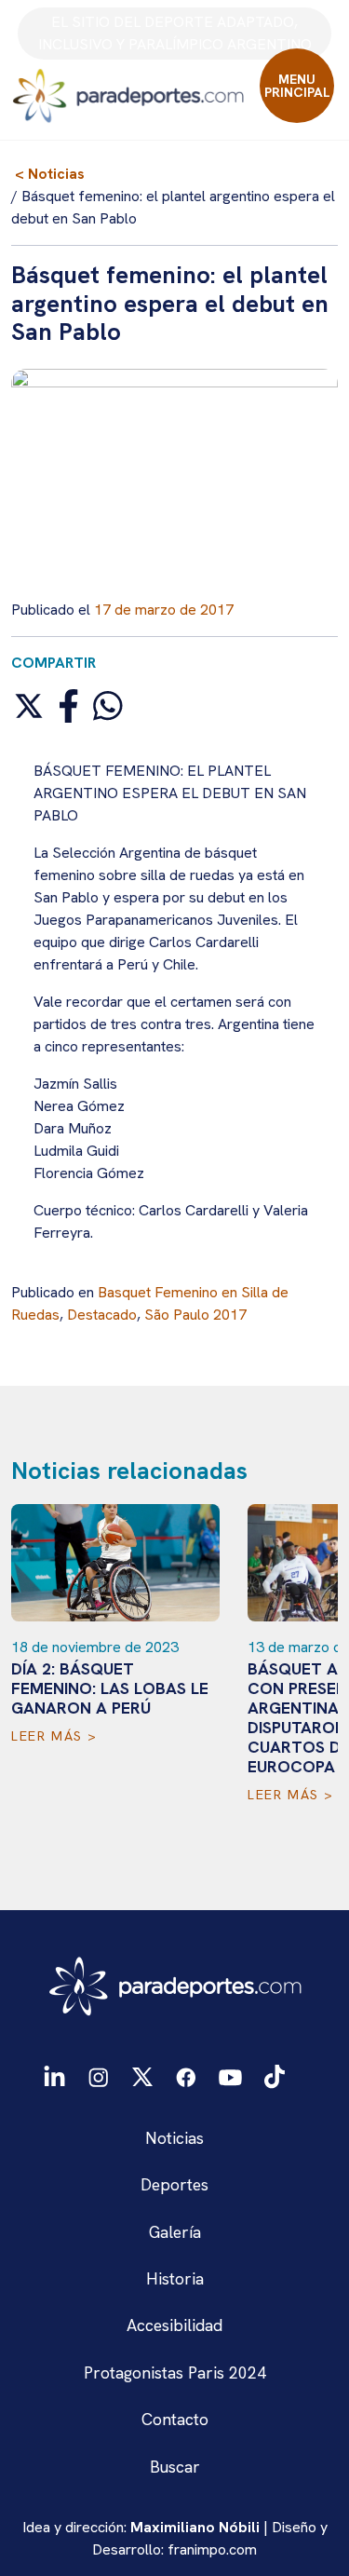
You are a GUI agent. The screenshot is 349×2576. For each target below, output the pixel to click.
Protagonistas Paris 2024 (175, 2373)
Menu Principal (297, 86)
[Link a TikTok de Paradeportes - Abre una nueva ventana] (275, 2074)
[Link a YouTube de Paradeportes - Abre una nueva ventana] (230, 2075)
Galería (175, 2232)
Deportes (174, 2184)
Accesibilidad (174, 2325)
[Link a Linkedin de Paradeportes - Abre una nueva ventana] (54, 2076)
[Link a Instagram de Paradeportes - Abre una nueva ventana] (98, 2075)
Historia (175, 2278)
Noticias (174, 2138)
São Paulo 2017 (195, 1315)
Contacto (175, 2419)
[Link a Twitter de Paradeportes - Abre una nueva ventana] (142, 2075)
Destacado (102, 1315)
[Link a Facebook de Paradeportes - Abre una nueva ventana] (186, 2075)
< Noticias (50, 174)
